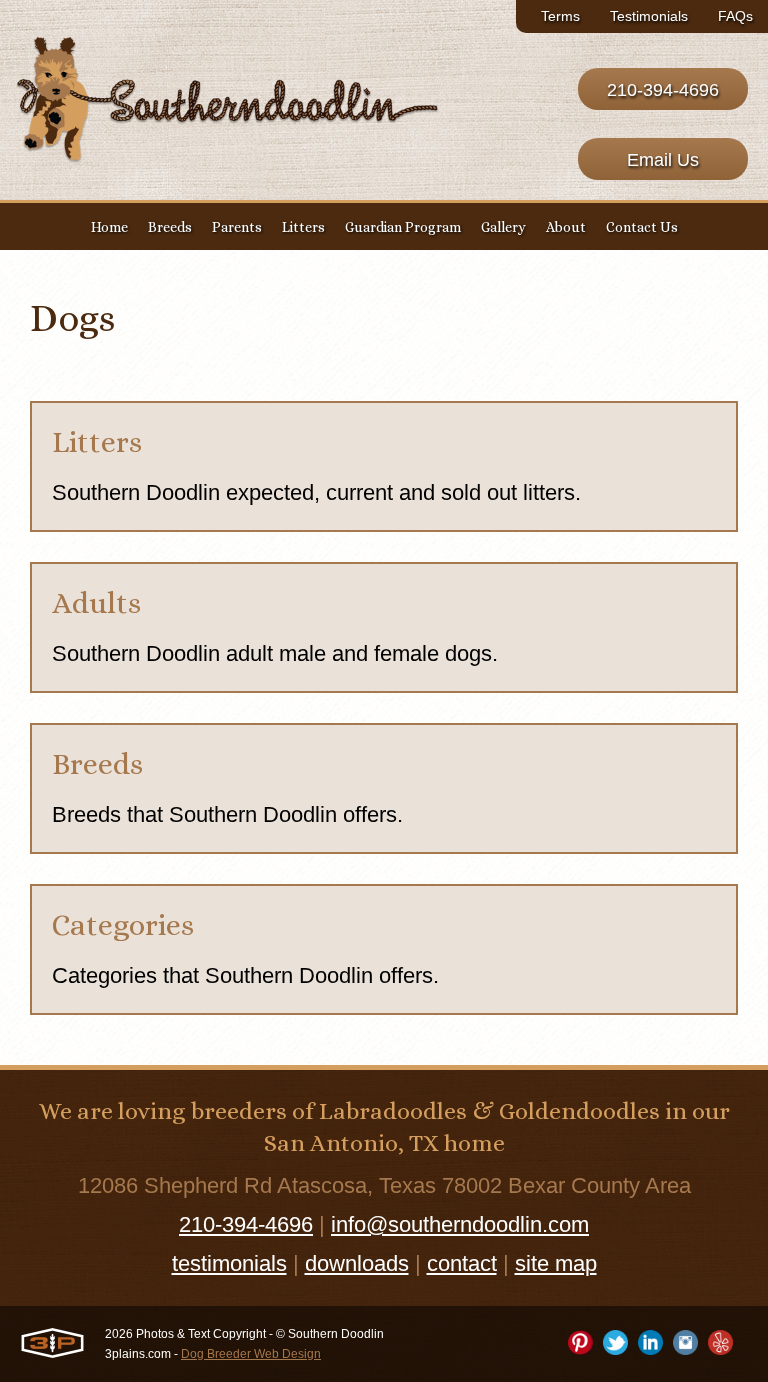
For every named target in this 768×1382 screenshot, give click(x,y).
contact (462, 1263)
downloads (357, 1263)
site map (556, 1263)
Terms (560, 16)
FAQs (735, 16)
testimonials (229, 1263)
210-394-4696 (663, 90)
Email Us (663, 160)
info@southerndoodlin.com (460, 1224)
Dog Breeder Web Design (251, 1354)
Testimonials (649, 16)
